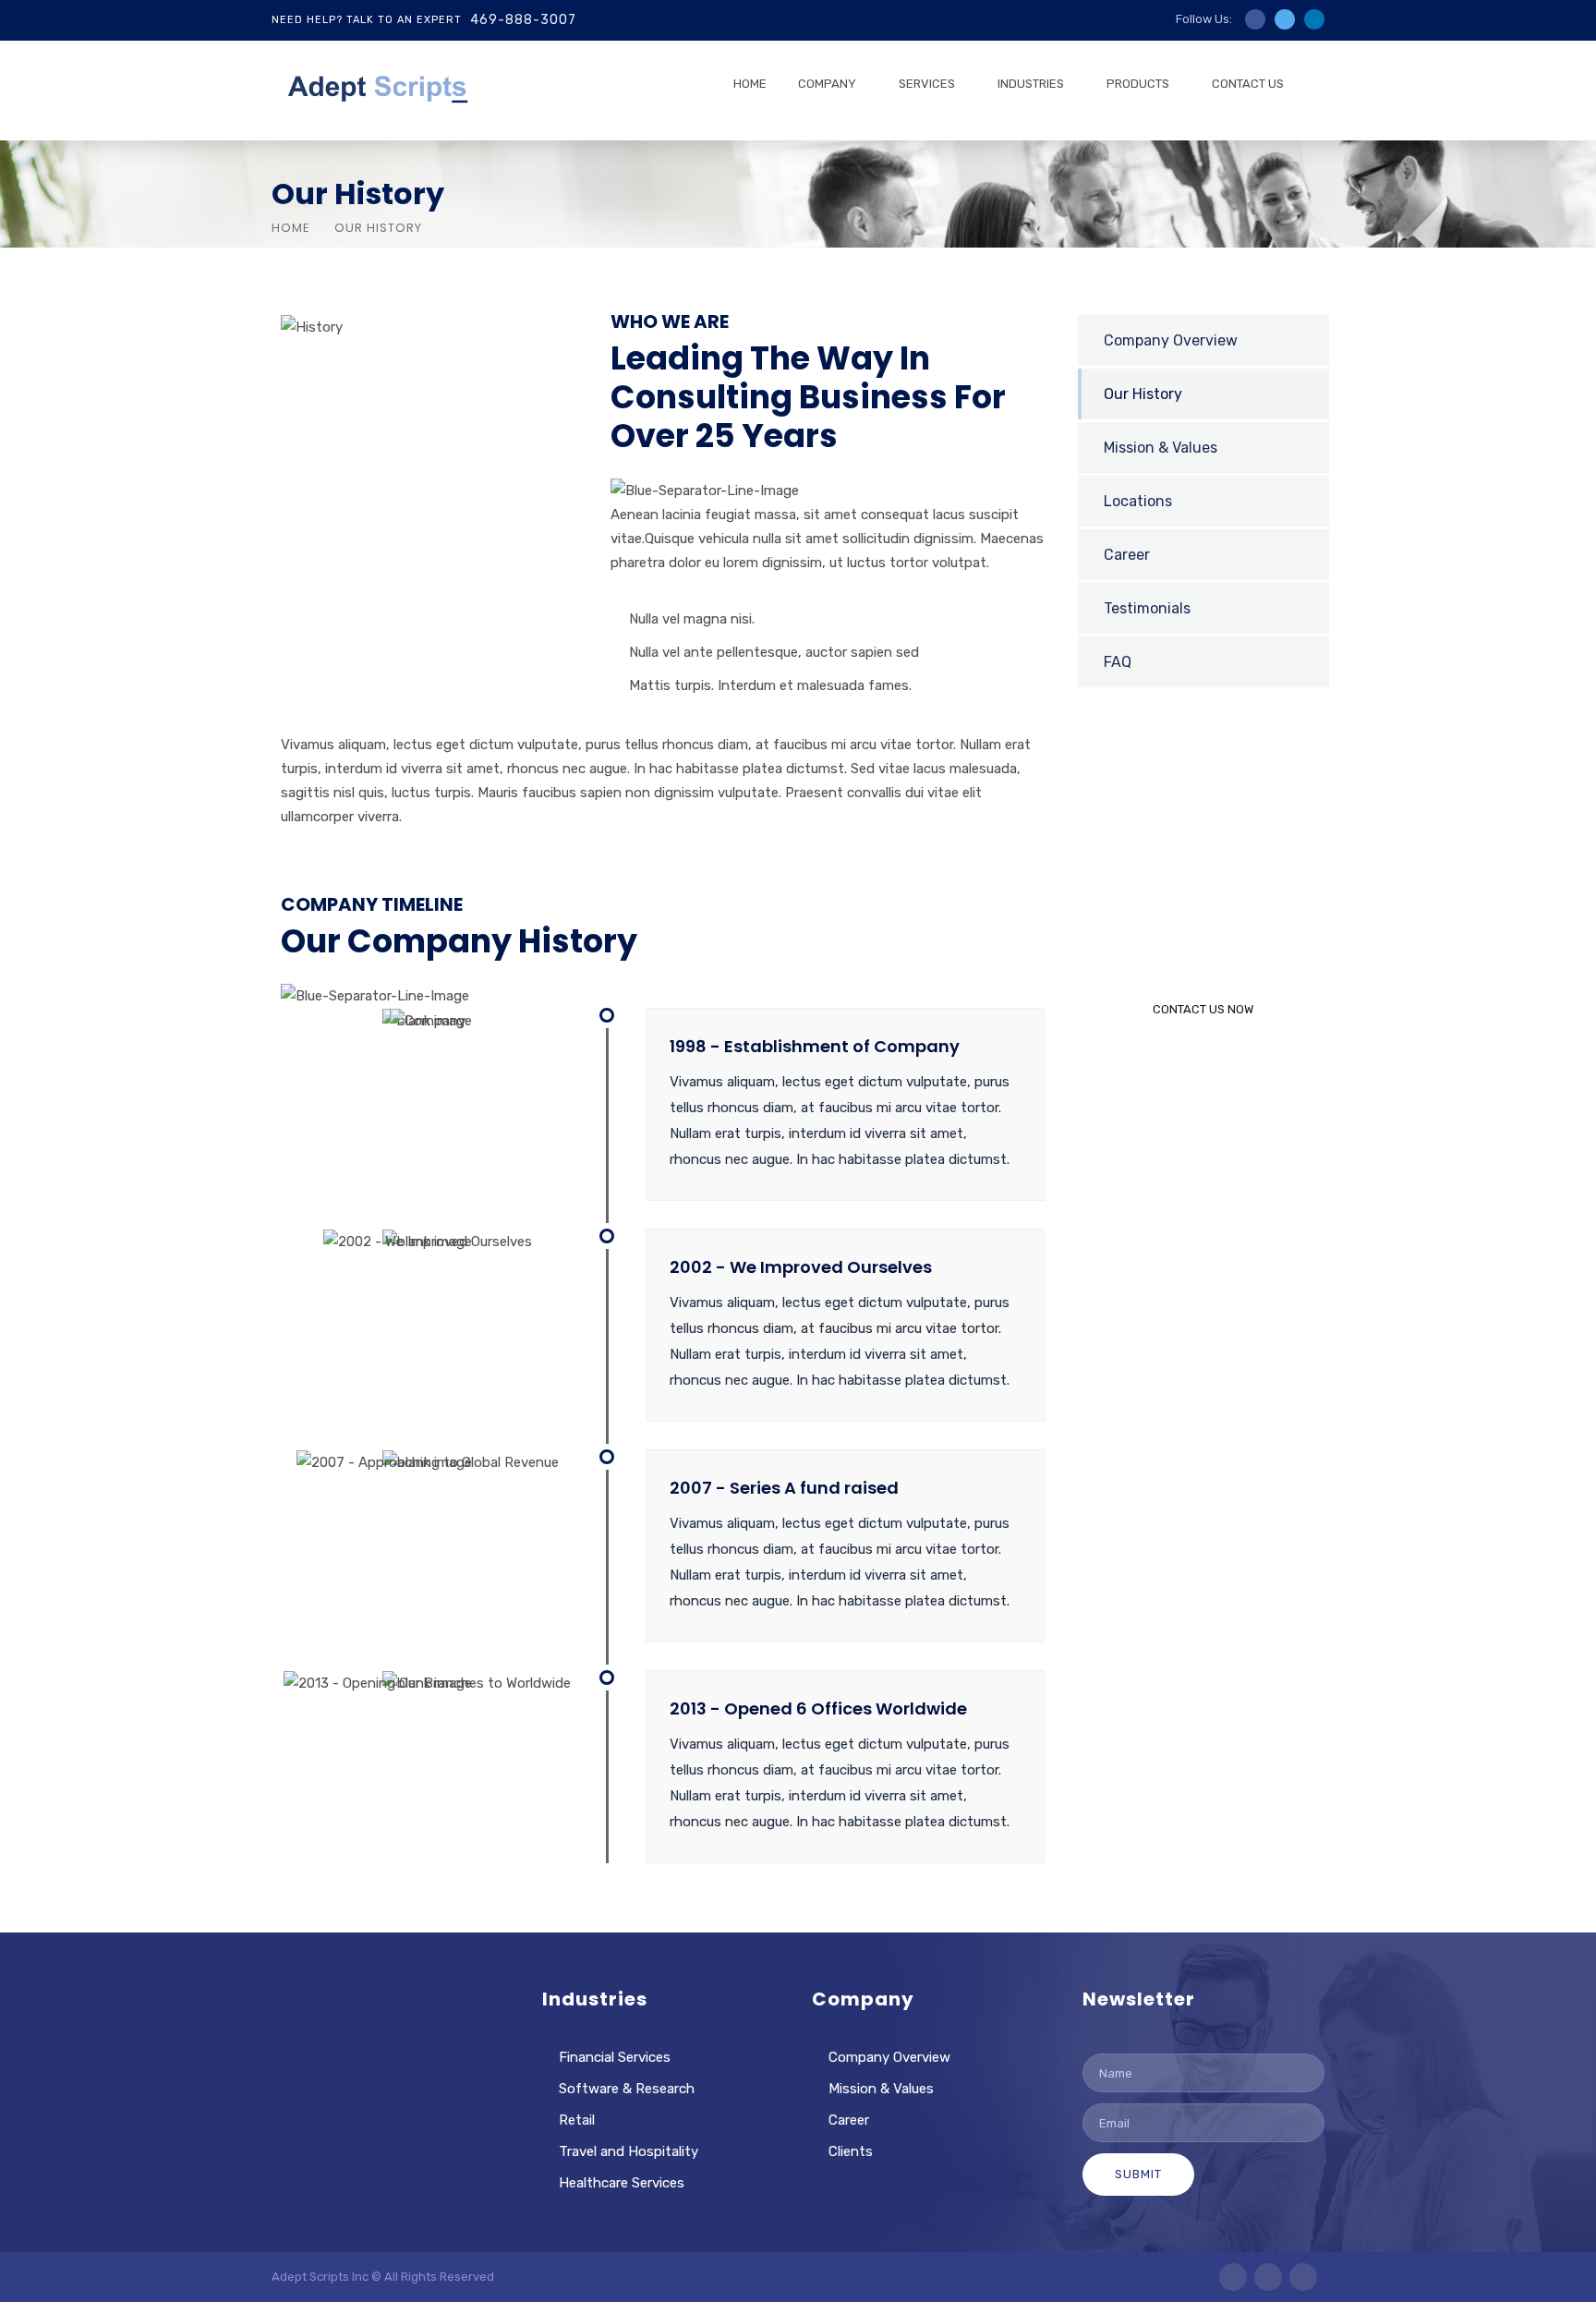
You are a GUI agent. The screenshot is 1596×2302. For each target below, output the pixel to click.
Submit (1138, 2174)
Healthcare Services (622, 2183)
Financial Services (615, 2057)
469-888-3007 (523, 20)
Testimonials (1147, 608)
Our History (1143, 394)
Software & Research (627, 2089)
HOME (750, 84)
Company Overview (1171, 340)
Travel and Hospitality (629, 2151)
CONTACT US (1248, 84)
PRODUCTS (1138, 84)
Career (1127, 555)
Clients (851, 2151)
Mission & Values (1161, 448)
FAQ (1118, 662)
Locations (1138, 501)
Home (291, 228)
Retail (577, 2120)
